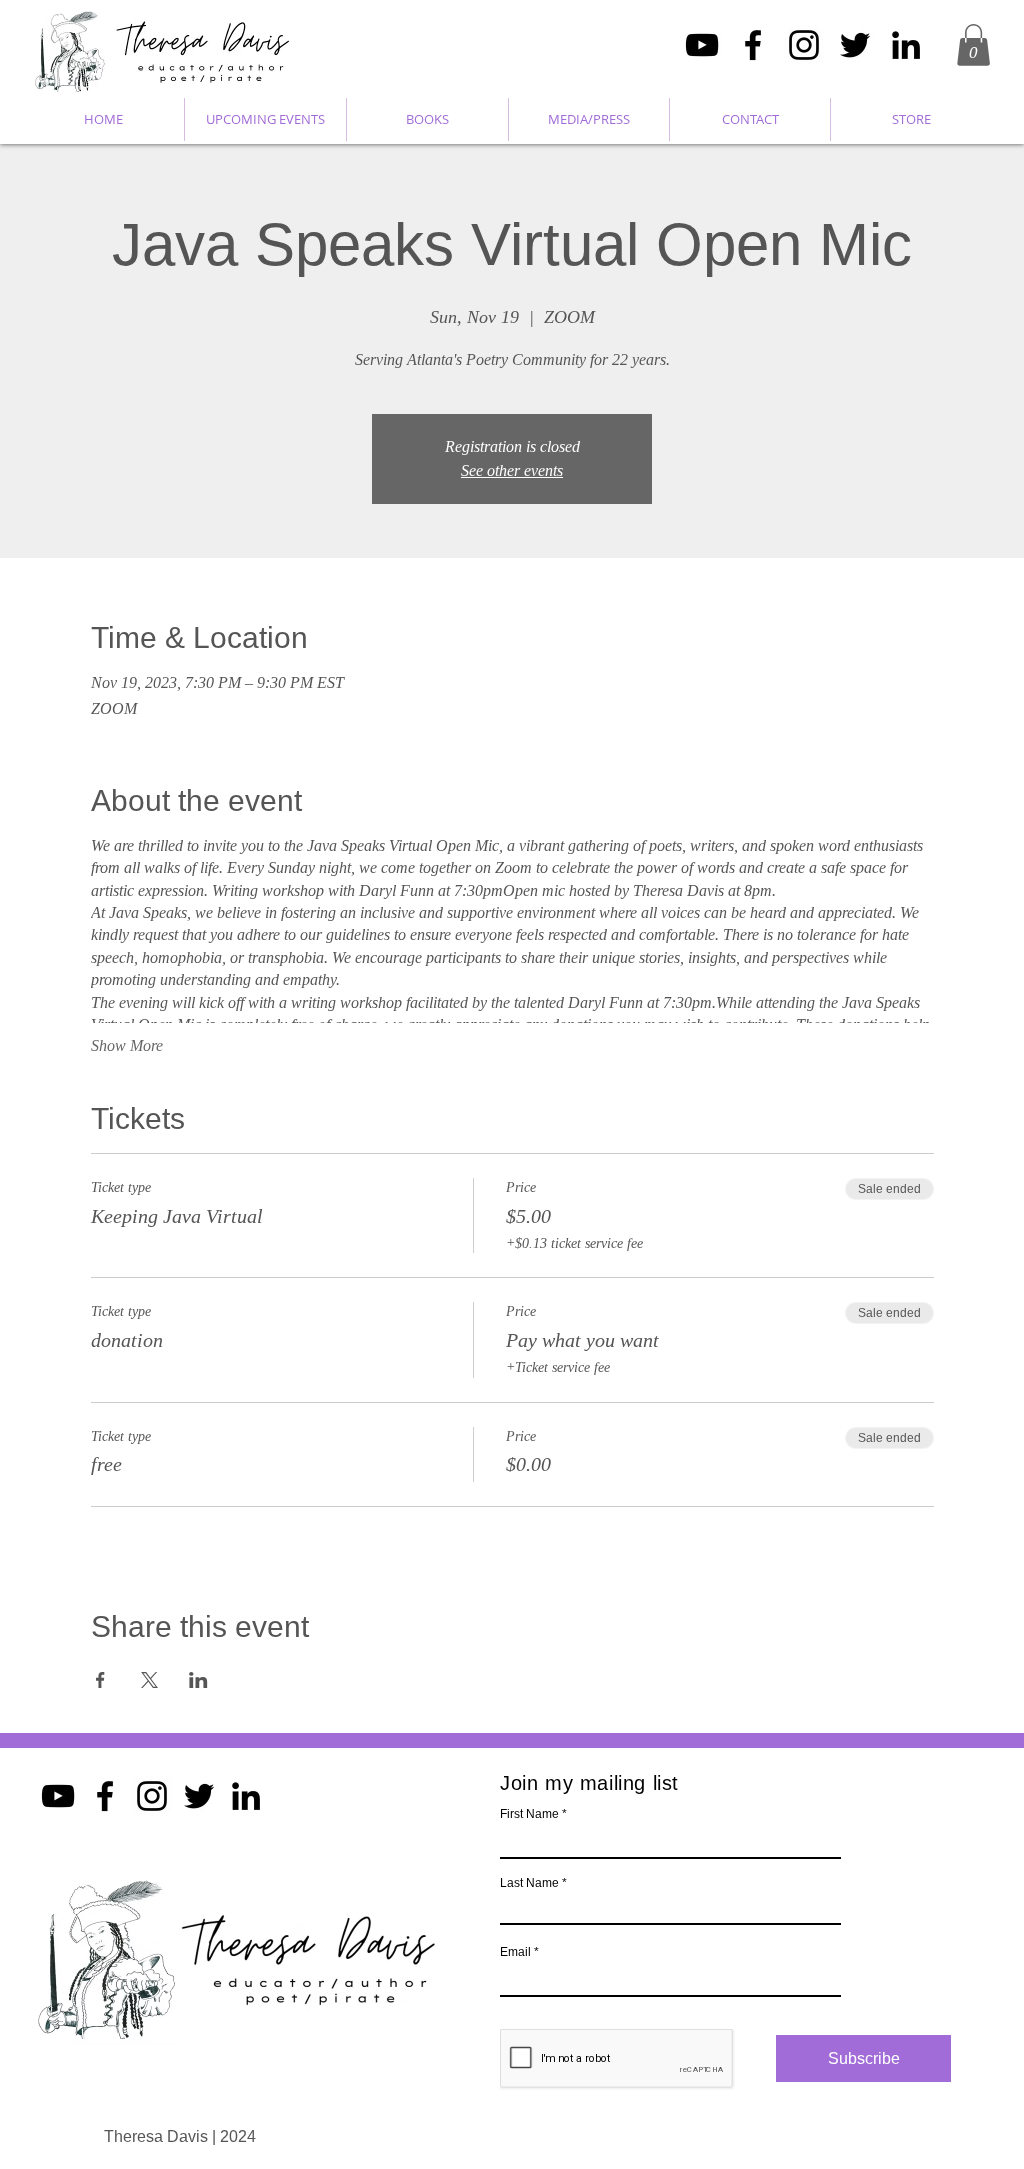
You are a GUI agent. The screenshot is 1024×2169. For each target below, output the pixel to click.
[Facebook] (753, 45)
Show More (127, 1045)
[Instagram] (804, 45)
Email (515, 1952)
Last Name (529, 1883)
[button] (973, 45)
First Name (529, 1814)
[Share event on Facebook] (100, 1680)
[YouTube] (702, 45)
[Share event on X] (149, 1680)
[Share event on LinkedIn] (198, 1680)
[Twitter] (855, 45)
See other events (512, 470)
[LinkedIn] (906, 45)
